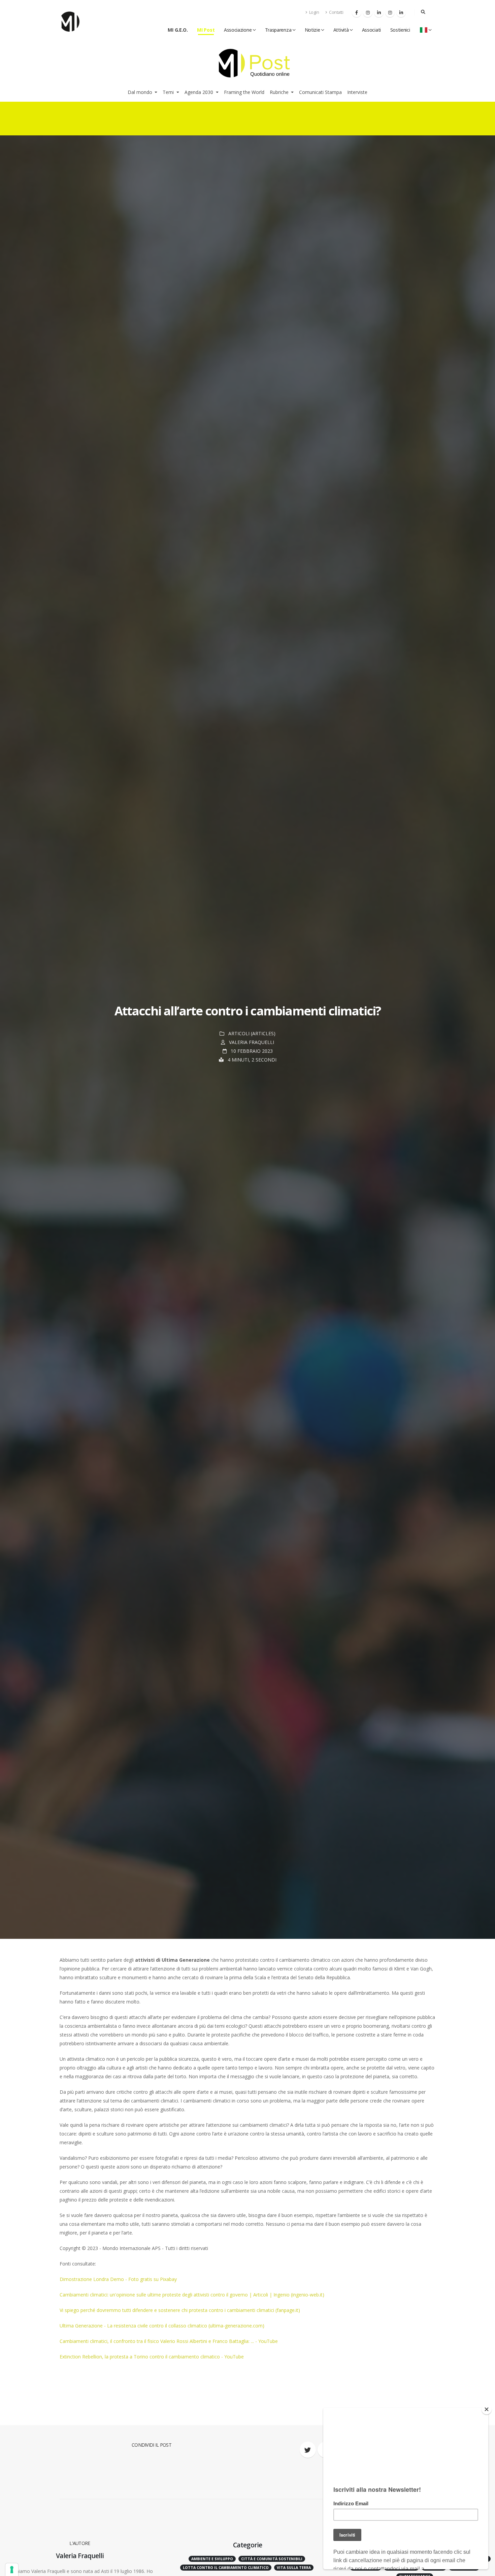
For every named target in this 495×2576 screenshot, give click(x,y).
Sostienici (400, 30)
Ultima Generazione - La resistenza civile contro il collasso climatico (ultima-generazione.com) (162, 2326)
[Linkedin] (379, 12)
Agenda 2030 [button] (200, 92)
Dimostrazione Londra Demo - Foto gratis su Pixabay (118, 2279)
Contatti (336, 12)
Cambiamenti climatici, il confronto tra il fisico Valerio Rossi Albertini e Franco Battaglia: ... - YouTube (169, 2341)
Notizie (312, 30)
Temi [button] (169, 92)
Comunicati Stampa (320, 92)
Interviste (357, 92)
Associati (371, 30)
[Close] (487, 2409)
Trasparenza (278, 30)
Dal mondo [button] (141, 92)
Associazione (238, 30)
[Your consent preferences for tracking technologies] (12, 2570)
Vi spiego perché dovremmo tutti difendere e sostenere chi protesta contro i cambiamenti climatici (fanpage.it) (180, 2310)
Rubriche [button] (280, 92)
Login (313, 12)
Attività (341, 30)
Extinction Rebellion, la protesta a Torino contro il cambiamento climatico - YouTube (152, 2357)
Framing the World (244, 92)
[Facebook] (357, 12)
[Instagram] (368, 12)
